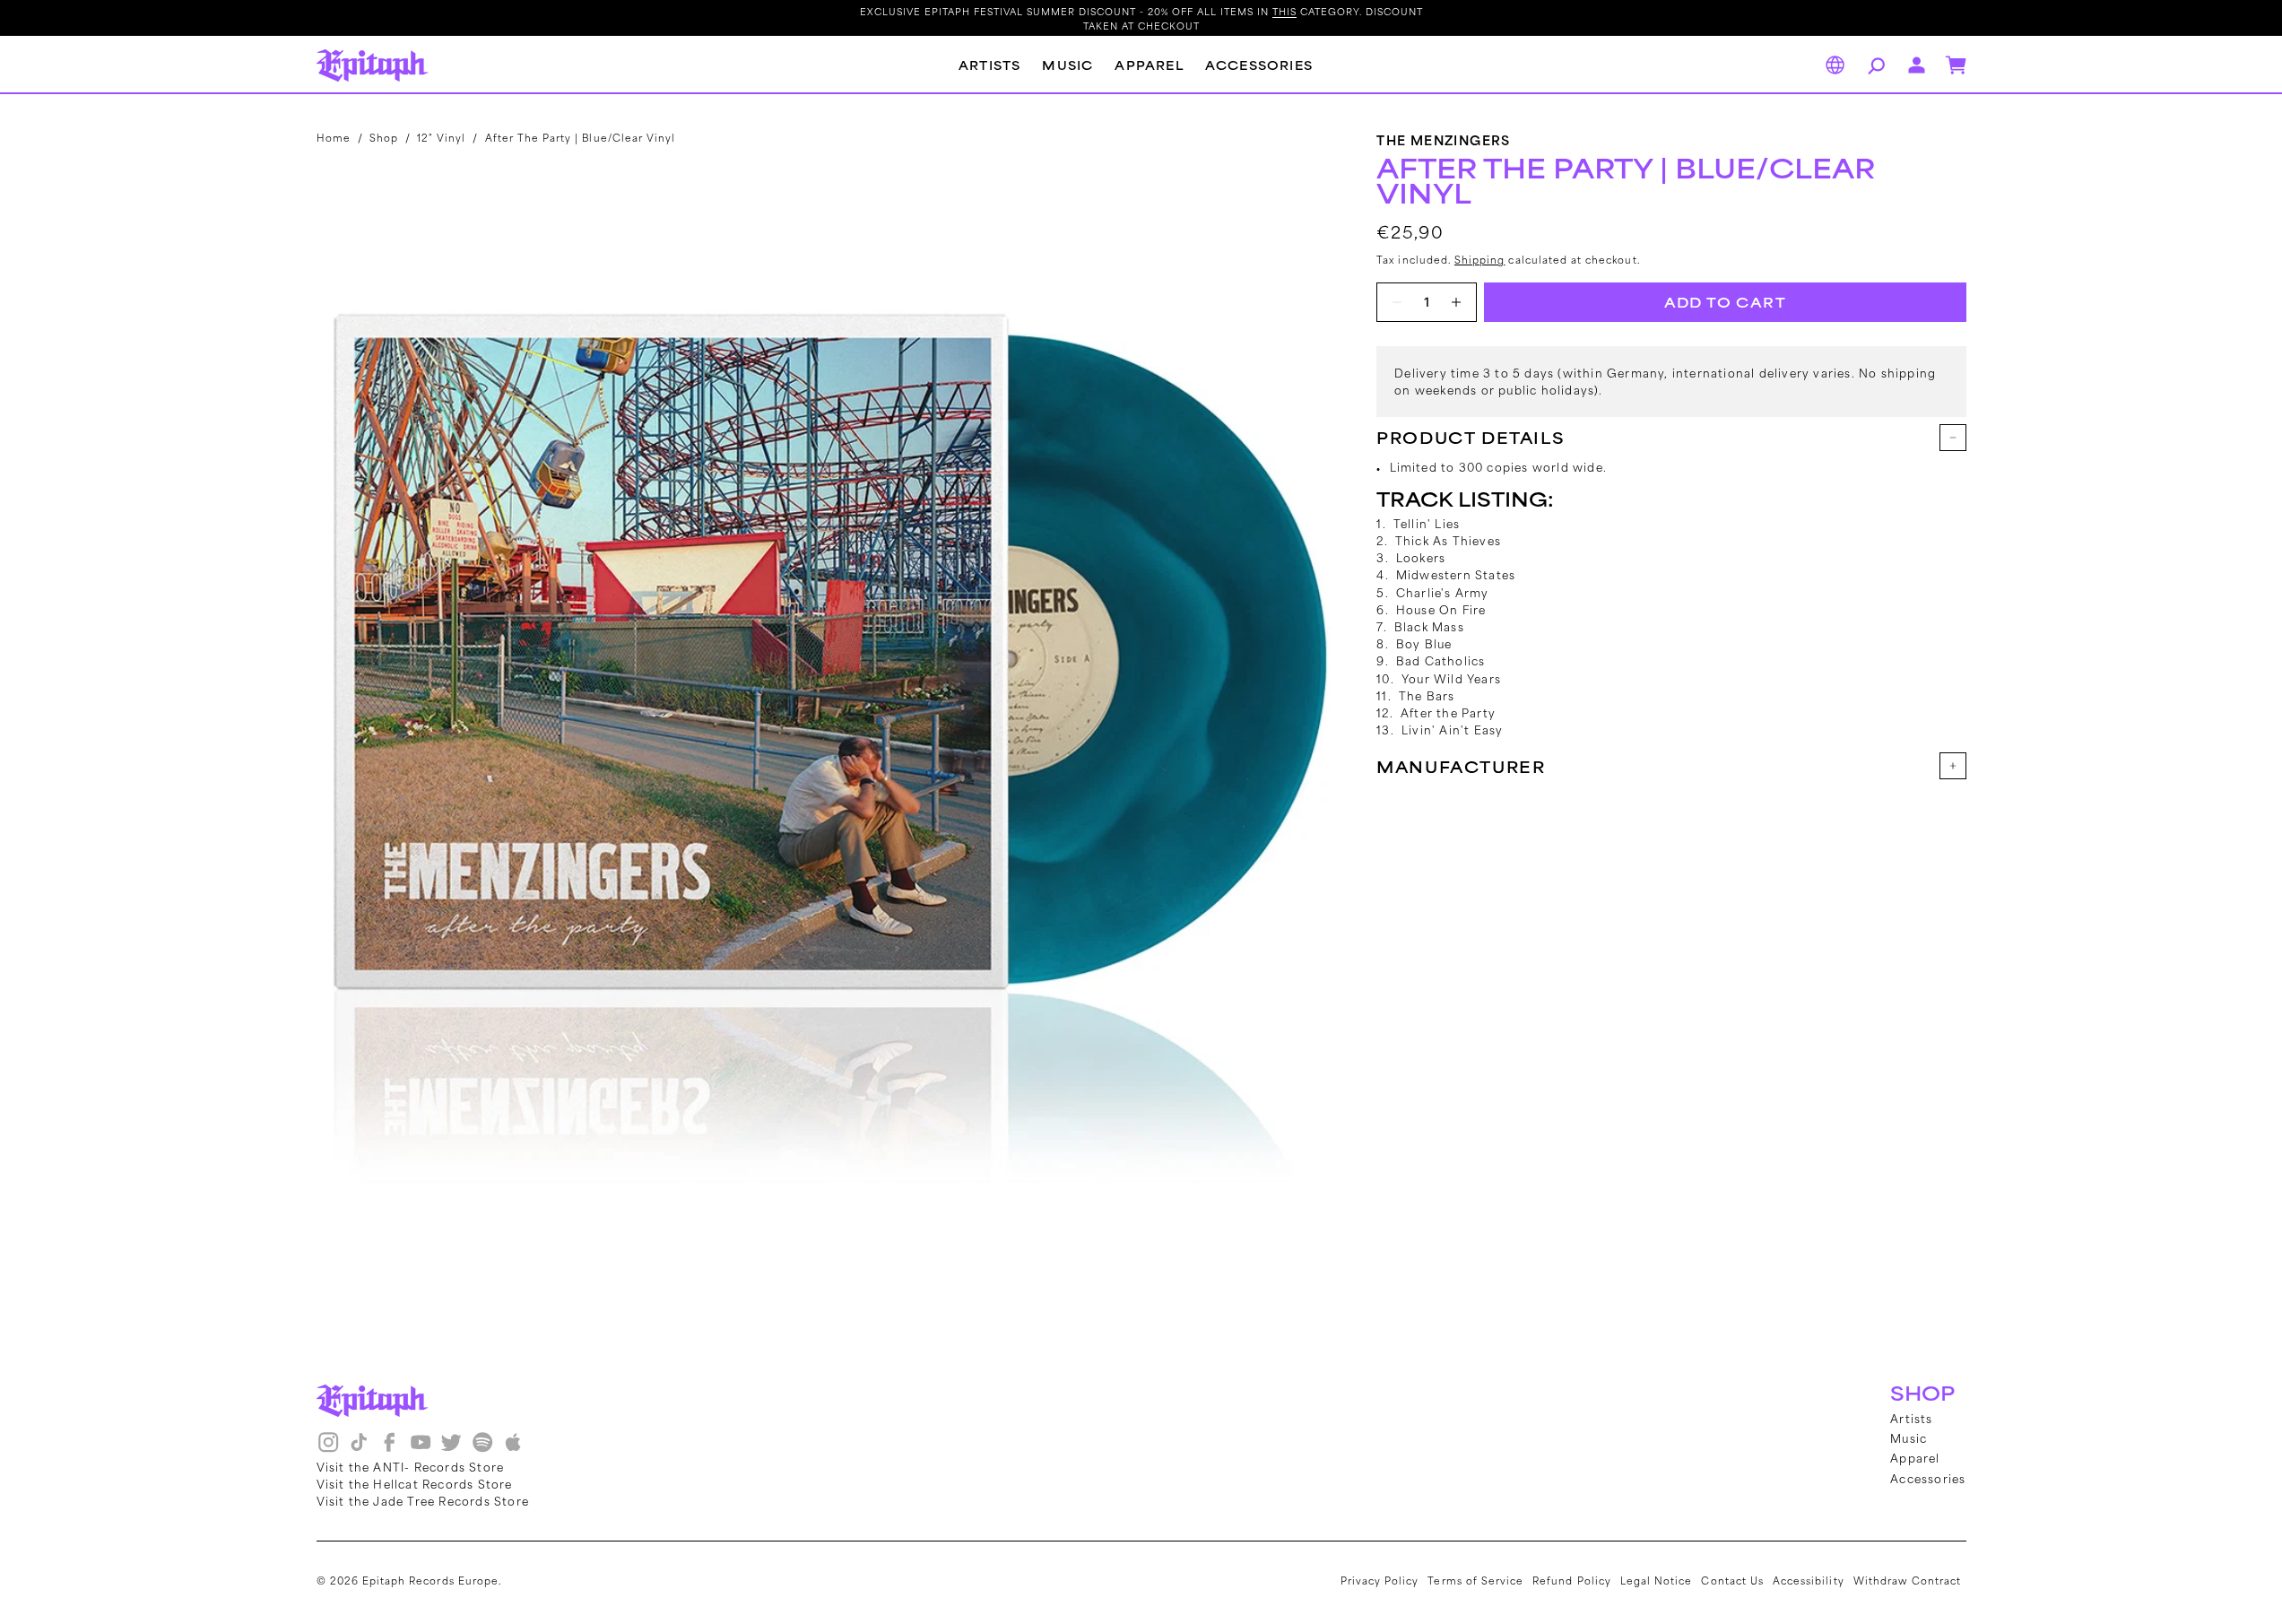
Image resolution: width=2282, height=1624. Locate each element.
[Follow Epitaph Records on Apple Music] (513, 1448)
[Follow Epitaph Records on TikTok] (359, 1448)
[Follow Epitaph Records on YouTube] (421, 1448)
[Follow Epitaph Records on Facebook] (389, 1448)
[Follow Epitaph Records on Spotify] (482, 1448)
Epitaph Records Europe (430, 1580)
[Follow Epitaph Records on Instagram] (328, 1448)
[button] (1874, 65)
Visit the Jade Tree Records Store (423, 1500)
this (1284, 11)
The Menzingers (1444, 139)
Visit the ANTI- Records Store (411, 1466)
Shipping (1479, 259)
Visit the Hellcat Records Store (415, 1483)
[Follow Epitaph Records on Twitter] (451, 1448)
